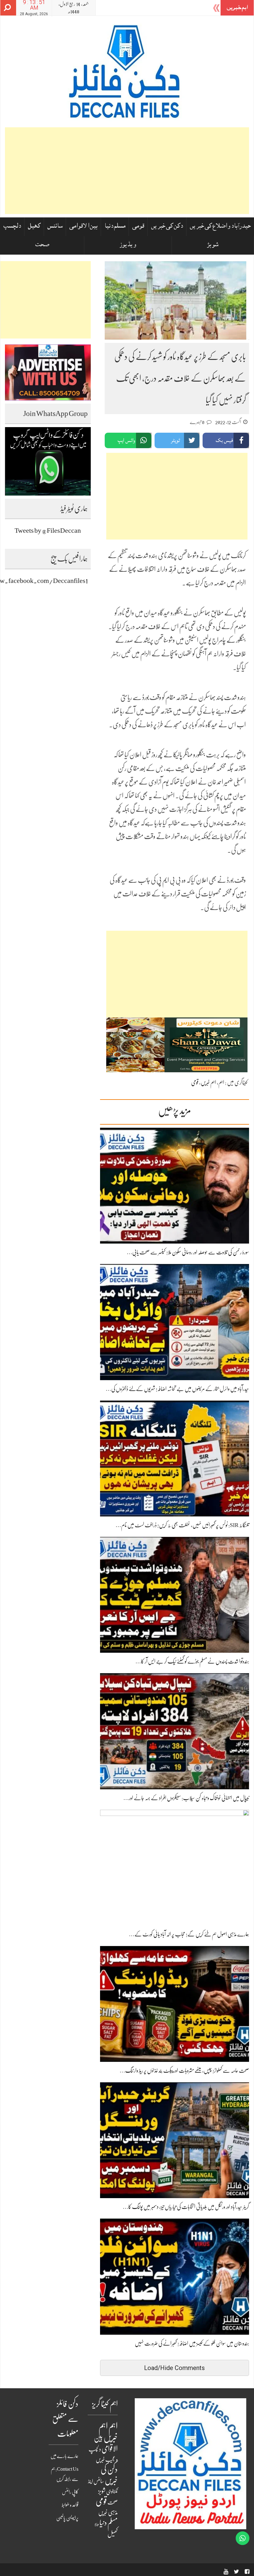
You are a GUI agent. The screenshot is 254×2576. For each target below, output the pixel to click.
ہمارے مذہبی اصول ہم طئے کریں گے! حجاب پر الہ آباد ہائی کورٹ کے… (189, 1934)
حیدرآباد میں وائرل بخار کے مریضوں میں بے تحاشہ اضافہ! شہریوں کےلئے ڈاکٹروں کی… (177, 1389)
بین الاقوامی (83, 227)
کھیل (34, 227)
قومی (138, 227)
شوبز (213, 245)
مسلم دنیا (115, 227)
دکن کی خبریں (167, 227)
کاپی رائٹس (70, 2492)
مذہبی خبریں (108, 2513)
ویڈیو (97, 2524)
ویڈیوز (128, 245)
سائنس (55, 227)
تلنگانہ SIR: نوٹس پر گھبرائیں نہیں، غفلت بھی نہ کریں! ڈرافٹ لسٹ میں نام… (182, 1525)
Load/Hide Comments (174, 2368)
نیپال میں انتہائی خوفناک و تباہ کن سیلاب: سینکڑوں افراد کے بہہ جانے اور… (186, 1798)
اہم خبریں (208, 1082)
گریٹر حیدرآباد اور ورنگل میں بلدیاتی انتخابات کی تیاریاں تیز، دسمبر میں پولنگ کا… (186, 2207)
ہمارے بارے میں (64, 2456)
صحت (42, 245)
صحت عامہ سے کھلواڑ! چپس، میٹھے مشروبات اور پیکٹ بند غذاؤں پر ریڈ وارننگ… (184, 2071)
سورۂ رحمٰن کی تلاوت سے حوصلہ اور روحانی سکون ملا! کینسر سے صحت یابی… (188, 1252)
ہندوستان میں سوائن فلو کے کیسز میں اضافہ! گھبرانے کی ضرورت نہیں (192, 2343)
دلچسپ (12, 227)
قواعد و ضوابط (70, 2505)
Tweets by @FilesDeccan (48, 530)
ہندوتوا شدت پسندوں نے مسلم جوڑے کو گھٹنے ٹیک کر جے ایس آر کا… (192, 1661)
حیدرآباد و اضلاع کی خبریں (220, 227)
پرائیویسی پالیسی (67, 2518)
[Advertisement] (127, 171)
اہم (221, 1082)
